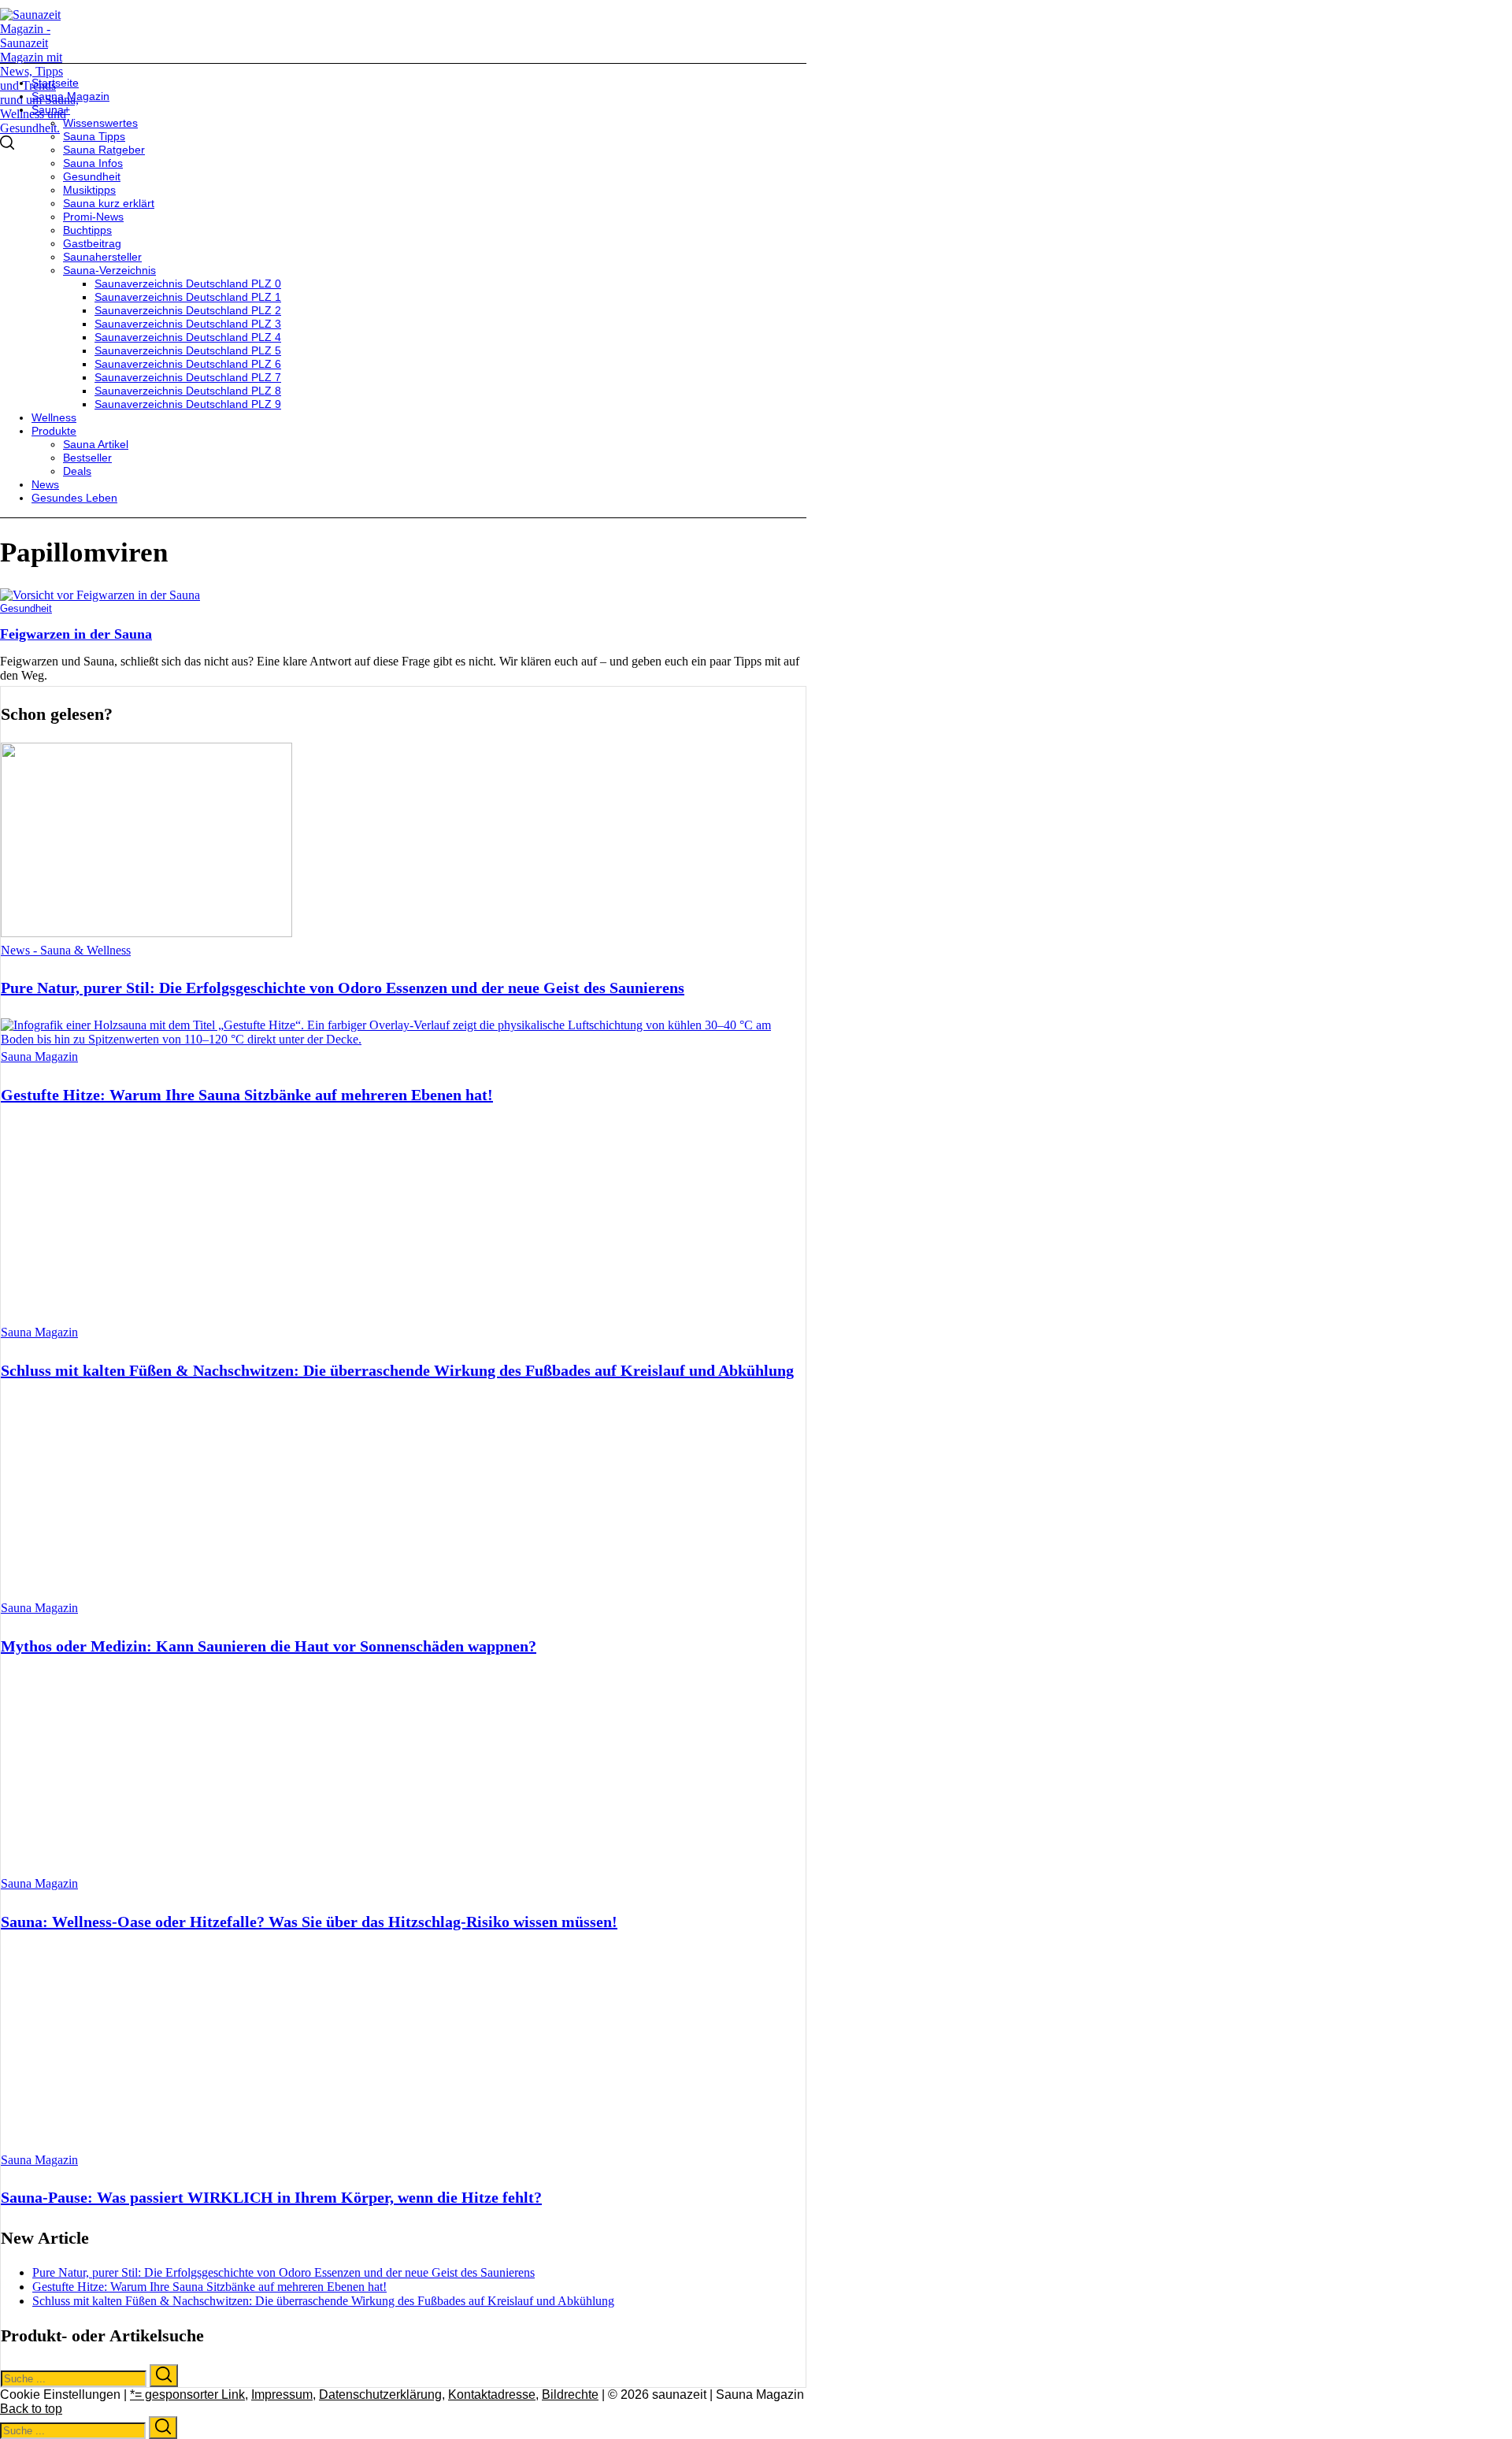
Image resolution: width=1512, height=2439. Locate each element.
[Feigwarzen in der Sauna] (100, 595)
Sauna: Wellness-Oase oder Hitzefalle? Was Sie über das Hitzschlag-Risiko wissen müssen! (309, 1922)
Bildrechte (570, 2395)
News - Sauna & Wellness (66, 950)
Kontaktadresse (492, 2395)
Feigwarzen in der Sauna (76, 634)
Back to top (31, 2409)
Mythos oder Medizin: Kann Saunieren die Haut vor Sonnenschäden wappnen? (269, 1646)
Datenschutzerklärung (380, 2395)
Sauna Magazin (39, 1056)
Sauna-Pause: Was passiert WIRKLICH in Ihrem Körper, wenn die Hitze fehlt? (271, 2197)
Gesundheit (26, 608)
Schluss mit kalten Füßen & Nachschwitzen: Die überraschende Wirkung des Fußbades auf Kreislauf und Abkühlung (397, 1370)
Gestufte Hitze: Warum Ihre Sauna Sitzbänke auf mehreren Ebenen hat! (247, 1095)
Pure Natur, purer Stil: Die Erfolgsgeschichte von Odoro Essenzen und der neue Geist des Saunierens (343, 988)
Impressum (282, 2395)
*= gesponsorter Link (187, 2395)
